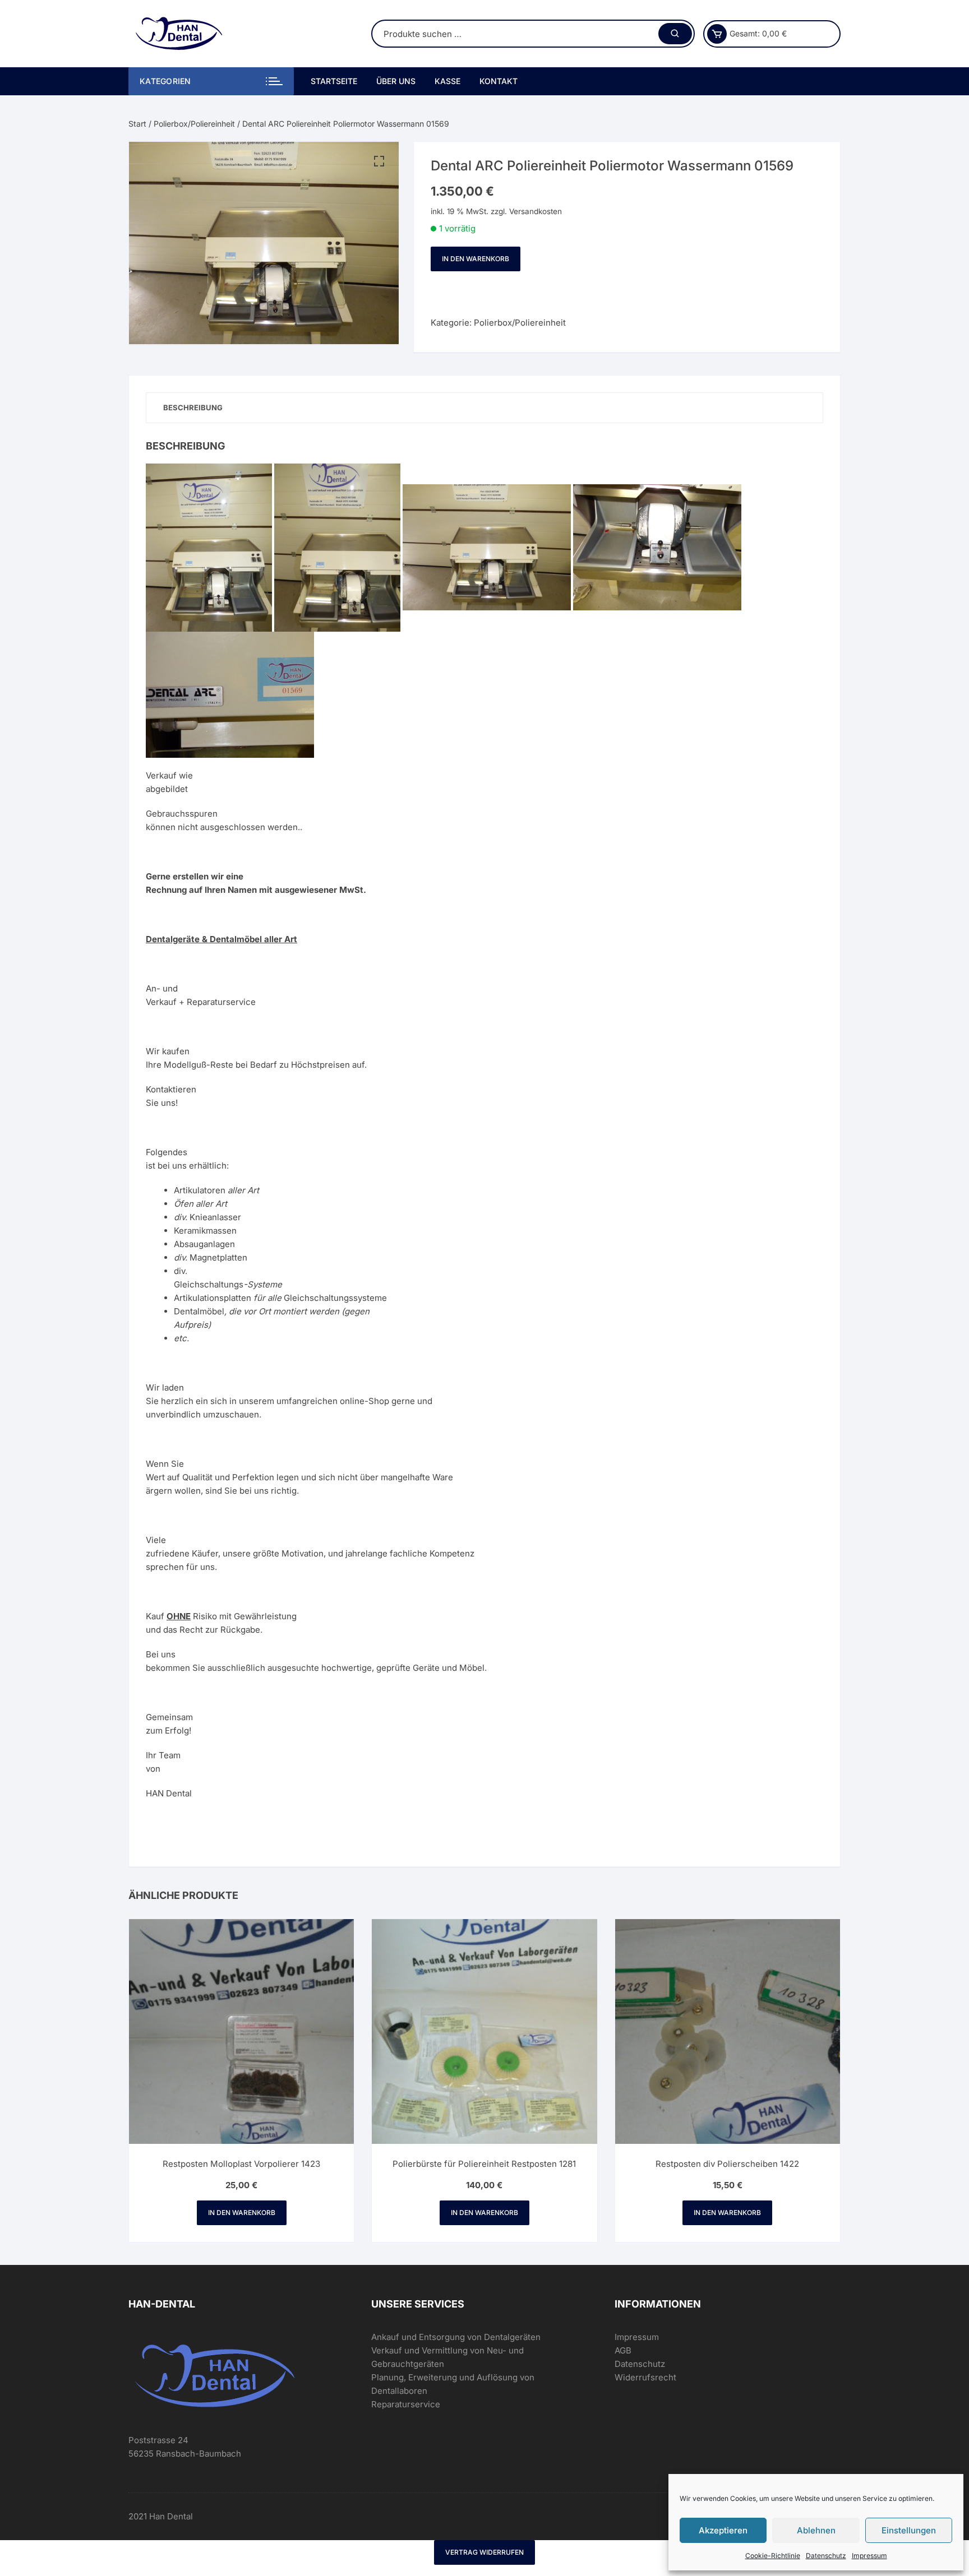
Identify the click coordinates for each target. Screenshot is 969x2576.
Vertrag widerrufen (484, 2552)
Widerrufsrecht (645, 2377)
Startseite (334, 81)
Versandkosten (536, 211)
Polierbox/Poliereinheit (194, 124)
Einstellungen (909, 2530)
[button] (379, 161)
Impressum (869, 2556)
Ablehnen (816, 2530)
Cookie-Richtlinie (773, 2556)
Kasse (447, 81)
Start (137, 124)
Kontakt (499, 81)
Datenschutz (826, 2556)
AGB (623, 2350)
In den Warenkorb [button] (242, 2213)
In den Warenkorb (476, 259)
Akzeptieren (723, 2530)
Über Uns (396, 81)
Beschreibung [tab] (193, 407)
